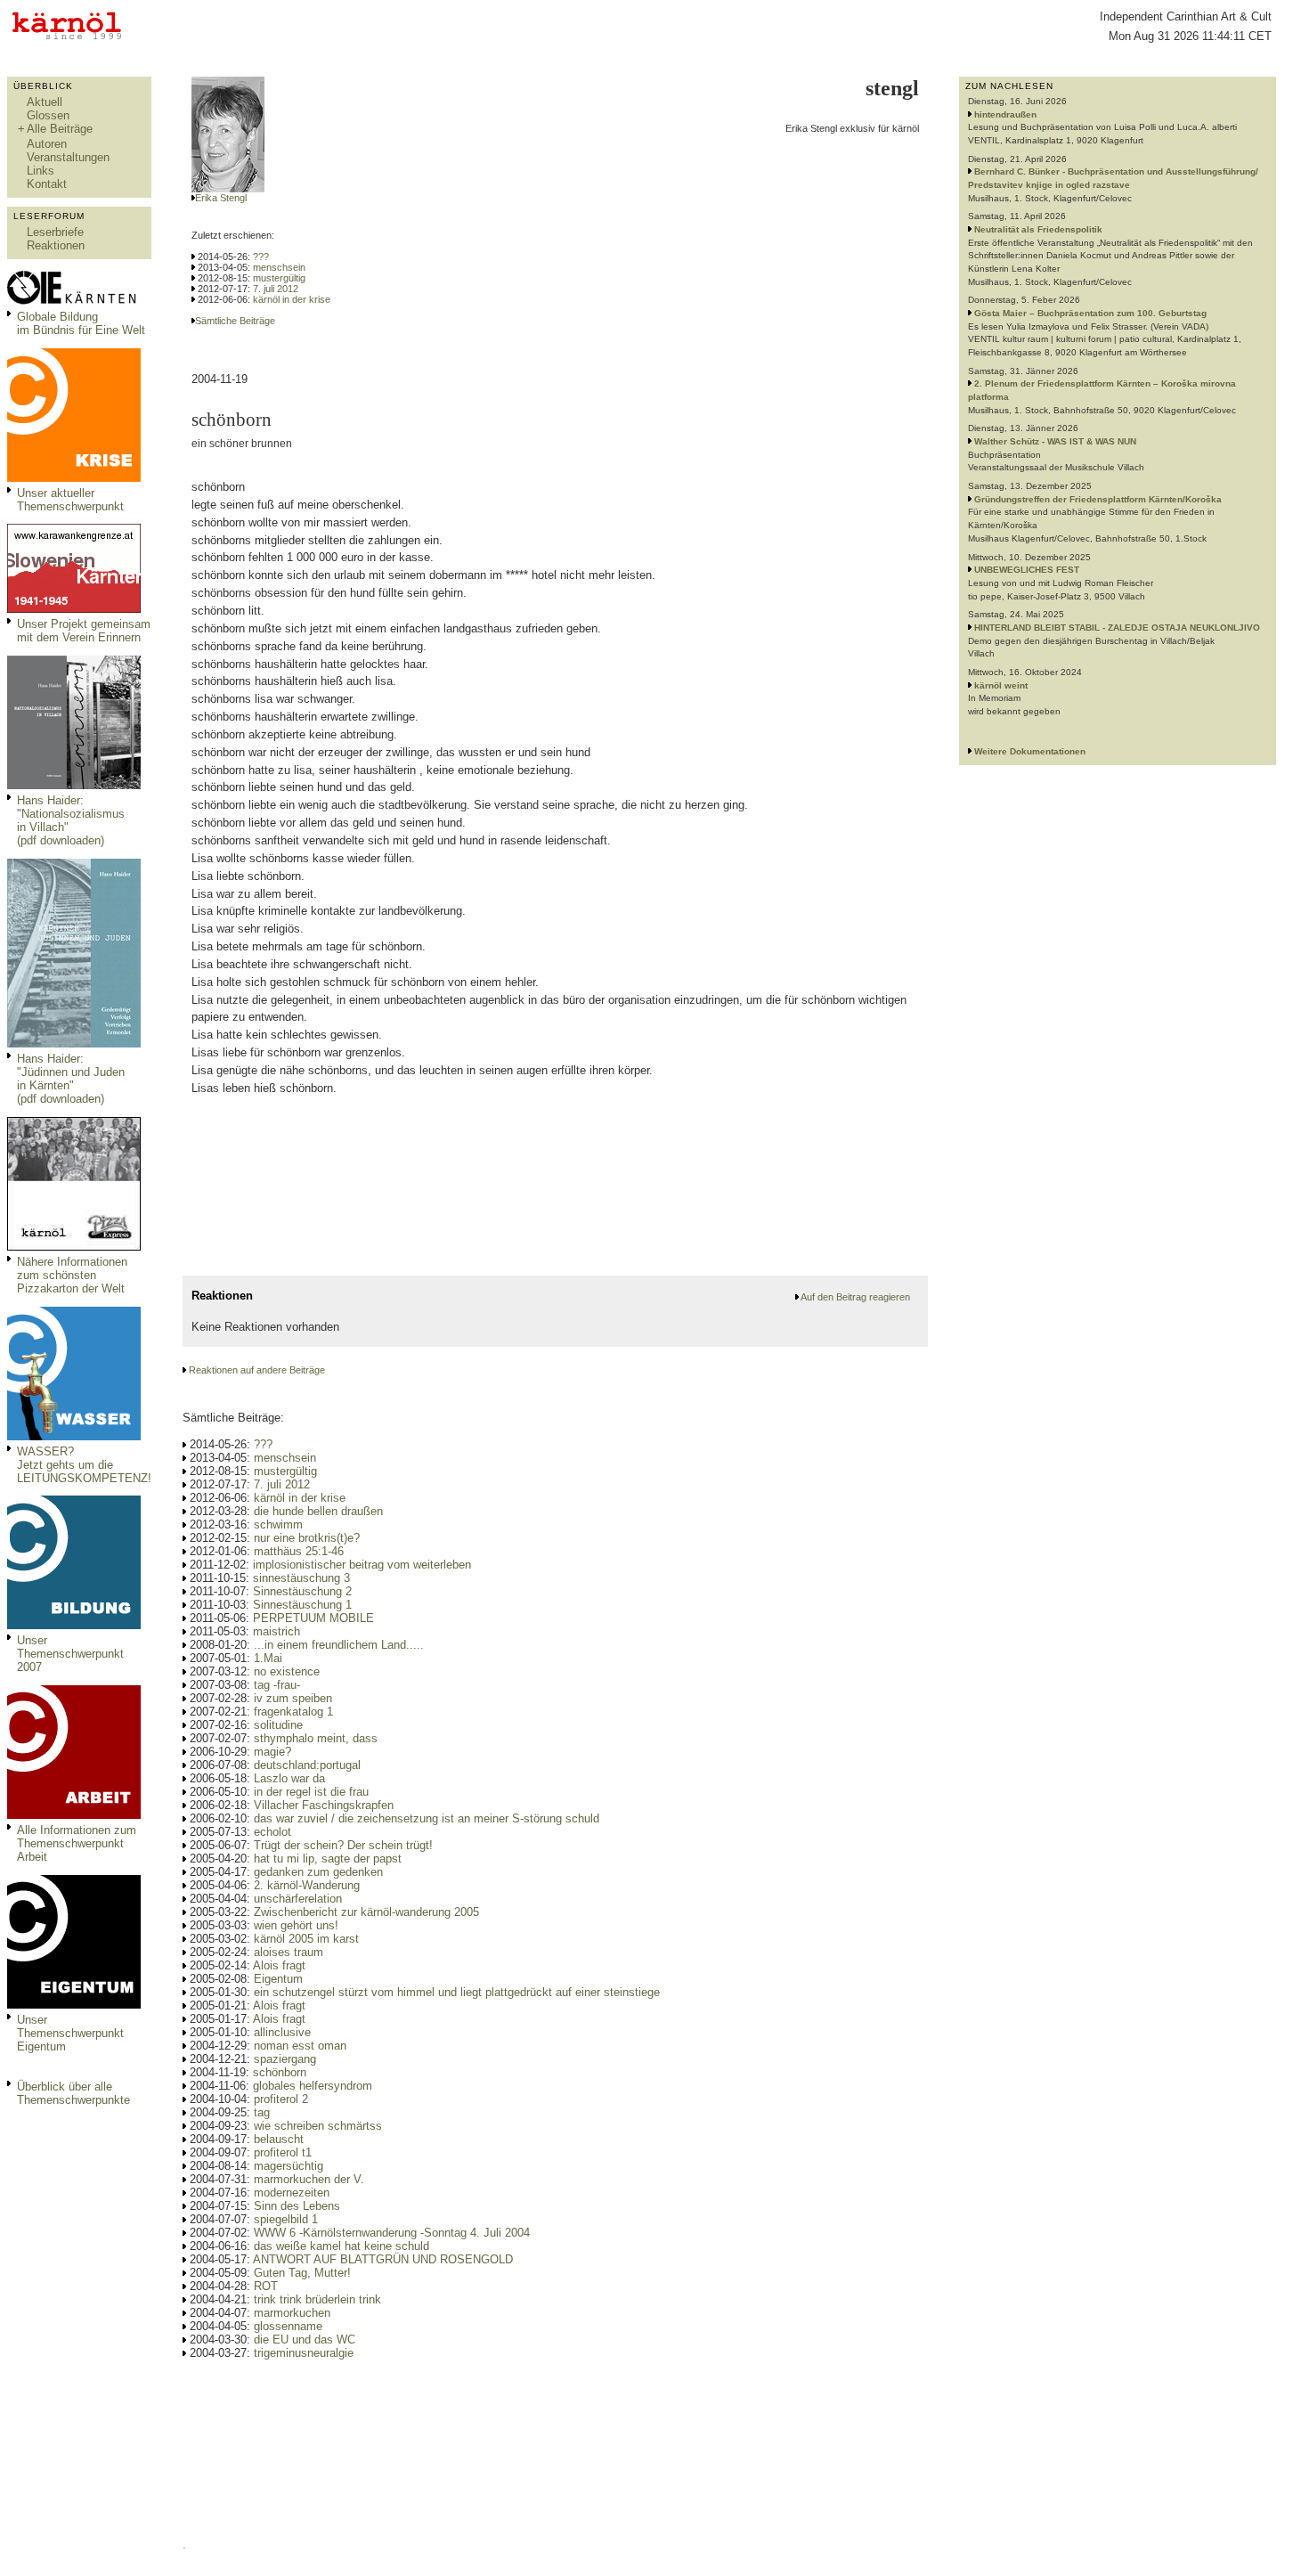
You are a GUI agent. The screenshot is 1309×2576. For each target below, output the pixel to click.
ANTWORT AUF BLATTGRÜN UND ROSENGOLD (383, 2259)
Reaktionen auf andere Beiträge (257, 1370)
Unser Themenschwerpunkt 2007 (70, 1654)
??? (261, 257)
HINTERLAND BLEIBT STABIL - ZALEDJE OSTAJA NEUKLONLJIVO (1117, 628)
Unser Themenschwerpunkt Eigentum (70, 2033)
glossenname (288, 2326)
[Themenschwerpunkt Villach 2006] (74, 1815)
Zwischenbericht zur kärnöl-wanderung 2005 (366, 1912)
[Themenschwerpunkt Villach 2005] (74, 2005)
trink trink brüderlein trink (317, 2299)
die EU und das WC (305, 2340)
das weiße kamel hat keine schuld (341, 2246)
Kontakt (47, 184)
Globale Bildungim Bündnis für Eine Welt (81, 323)
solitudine (278, 1725)
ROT (266, 2286)
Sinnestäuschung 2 (302, 1591)
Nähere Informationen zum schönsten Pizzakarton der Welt (72, 1275)
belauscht (279, 2139)
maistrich (276, 1631)
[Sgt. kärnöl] (74, 1247)
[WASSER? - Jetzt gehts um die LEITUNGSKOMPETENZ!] (74, 1436)
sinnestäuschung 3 (301, 1578)
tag (262, 2112)
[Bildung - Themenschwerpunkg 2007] (74, 1625)
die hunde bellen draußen (318, 1511)
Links (41, 171)
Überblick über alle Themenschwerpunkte (73, 2093)
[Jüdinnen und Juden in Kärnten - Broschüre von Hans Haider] (74, 1043)
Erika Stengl (221, 198)
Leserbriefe (55, 232)
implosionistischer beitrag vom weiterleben (362, 1565)
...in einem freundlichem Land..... (339, 1645)
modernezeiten (292, 2193)
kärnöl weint (1001, 685)
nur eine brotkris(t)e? (307, 1538)
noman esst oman (300, 2046)
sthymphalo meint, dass (316, 1738)
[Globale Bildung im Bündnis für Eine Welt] (74, 302)
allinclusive (282, 2032)
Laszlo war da (289, 1778)
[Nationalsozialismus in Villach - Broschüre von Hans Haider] (74, 785)
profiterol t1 (283, 2152)
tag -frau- (277, 1685)
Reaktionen (56, 245)
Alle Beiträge (60, 129)
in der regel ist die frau (311, 1792)
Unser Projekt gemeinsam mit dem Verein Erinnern (84, 631)
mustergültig (279, 278)
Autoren (47, 144)
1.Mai (268, 1658)
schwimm (278, 1524)
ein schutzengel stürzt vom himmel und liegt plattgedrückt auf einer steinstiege (457, 1992)
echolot (272, 1832)
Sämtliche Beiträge (235, 321)
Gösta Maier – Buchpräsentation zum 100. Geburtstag (1090, 313)
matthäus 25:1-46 (299, 1551)
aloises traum (289, 1952)
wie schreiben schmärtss (318, 2126)
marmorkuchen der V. (309, 2179)
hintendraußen (1005, 114)
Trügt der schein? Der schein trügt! (343, 1845)
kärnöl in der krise (292, 299)
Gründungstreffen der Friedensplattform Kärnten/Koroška (1098, 499)
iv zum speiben (293, 1698)
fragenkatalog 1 (293, 1712)
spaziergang (285, 2059)
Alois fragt (279, 1965)
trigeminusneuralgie (304, 2353)
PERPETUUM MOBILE (313, 1618)
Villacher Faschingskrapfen (324, 1805)
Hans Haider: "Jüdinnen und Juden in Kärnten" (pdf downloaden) (71, 1079)
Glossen (48, 115)
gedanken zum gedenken (318, 1872)
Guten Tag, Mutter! (302, 2273)
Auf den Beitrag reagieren (855, 1297)
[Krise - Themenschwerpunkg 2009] (74, 478)
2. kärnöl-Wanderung (307, 1885)
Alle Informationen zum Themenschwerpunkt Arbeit (77, 1843)
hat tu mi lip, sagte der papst (328, 1859)
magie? (272, 1752)
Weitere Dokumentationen (1030, 751)
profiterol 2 (281, 2099)
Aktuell (45, 102)
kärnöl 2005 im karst (306, 1939)
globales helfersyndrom (313, 2086)
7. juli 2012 (276, 289)
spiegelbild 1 (286, 2219)
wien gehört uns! (296, 1925)
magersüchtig (289, 2166)
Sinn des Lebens (297, 2206)
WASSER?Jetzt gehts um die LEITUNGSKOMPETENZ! (84, 1465)
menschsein (279, 267)
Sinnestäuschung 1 (302, 1605)
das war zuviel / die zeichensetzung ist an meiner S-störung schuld (427, 1818)
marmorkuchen (292, 2313)
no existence (287, 1671)
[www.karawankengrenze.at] (74, 609)
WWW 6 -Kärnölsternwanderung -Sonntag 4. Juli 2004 (392, 2233)
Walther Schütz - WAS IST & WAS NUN (1055, 441)
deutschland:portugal (307, 1765)
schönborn (280, 2072)
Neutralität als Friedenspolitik (1038, 229)
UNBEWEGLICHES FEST (1027, 570)
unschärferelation (298, 1899)
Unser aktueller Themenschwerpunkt (70, 500)
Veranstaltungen (68, 157)
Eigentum (278, 1979)
